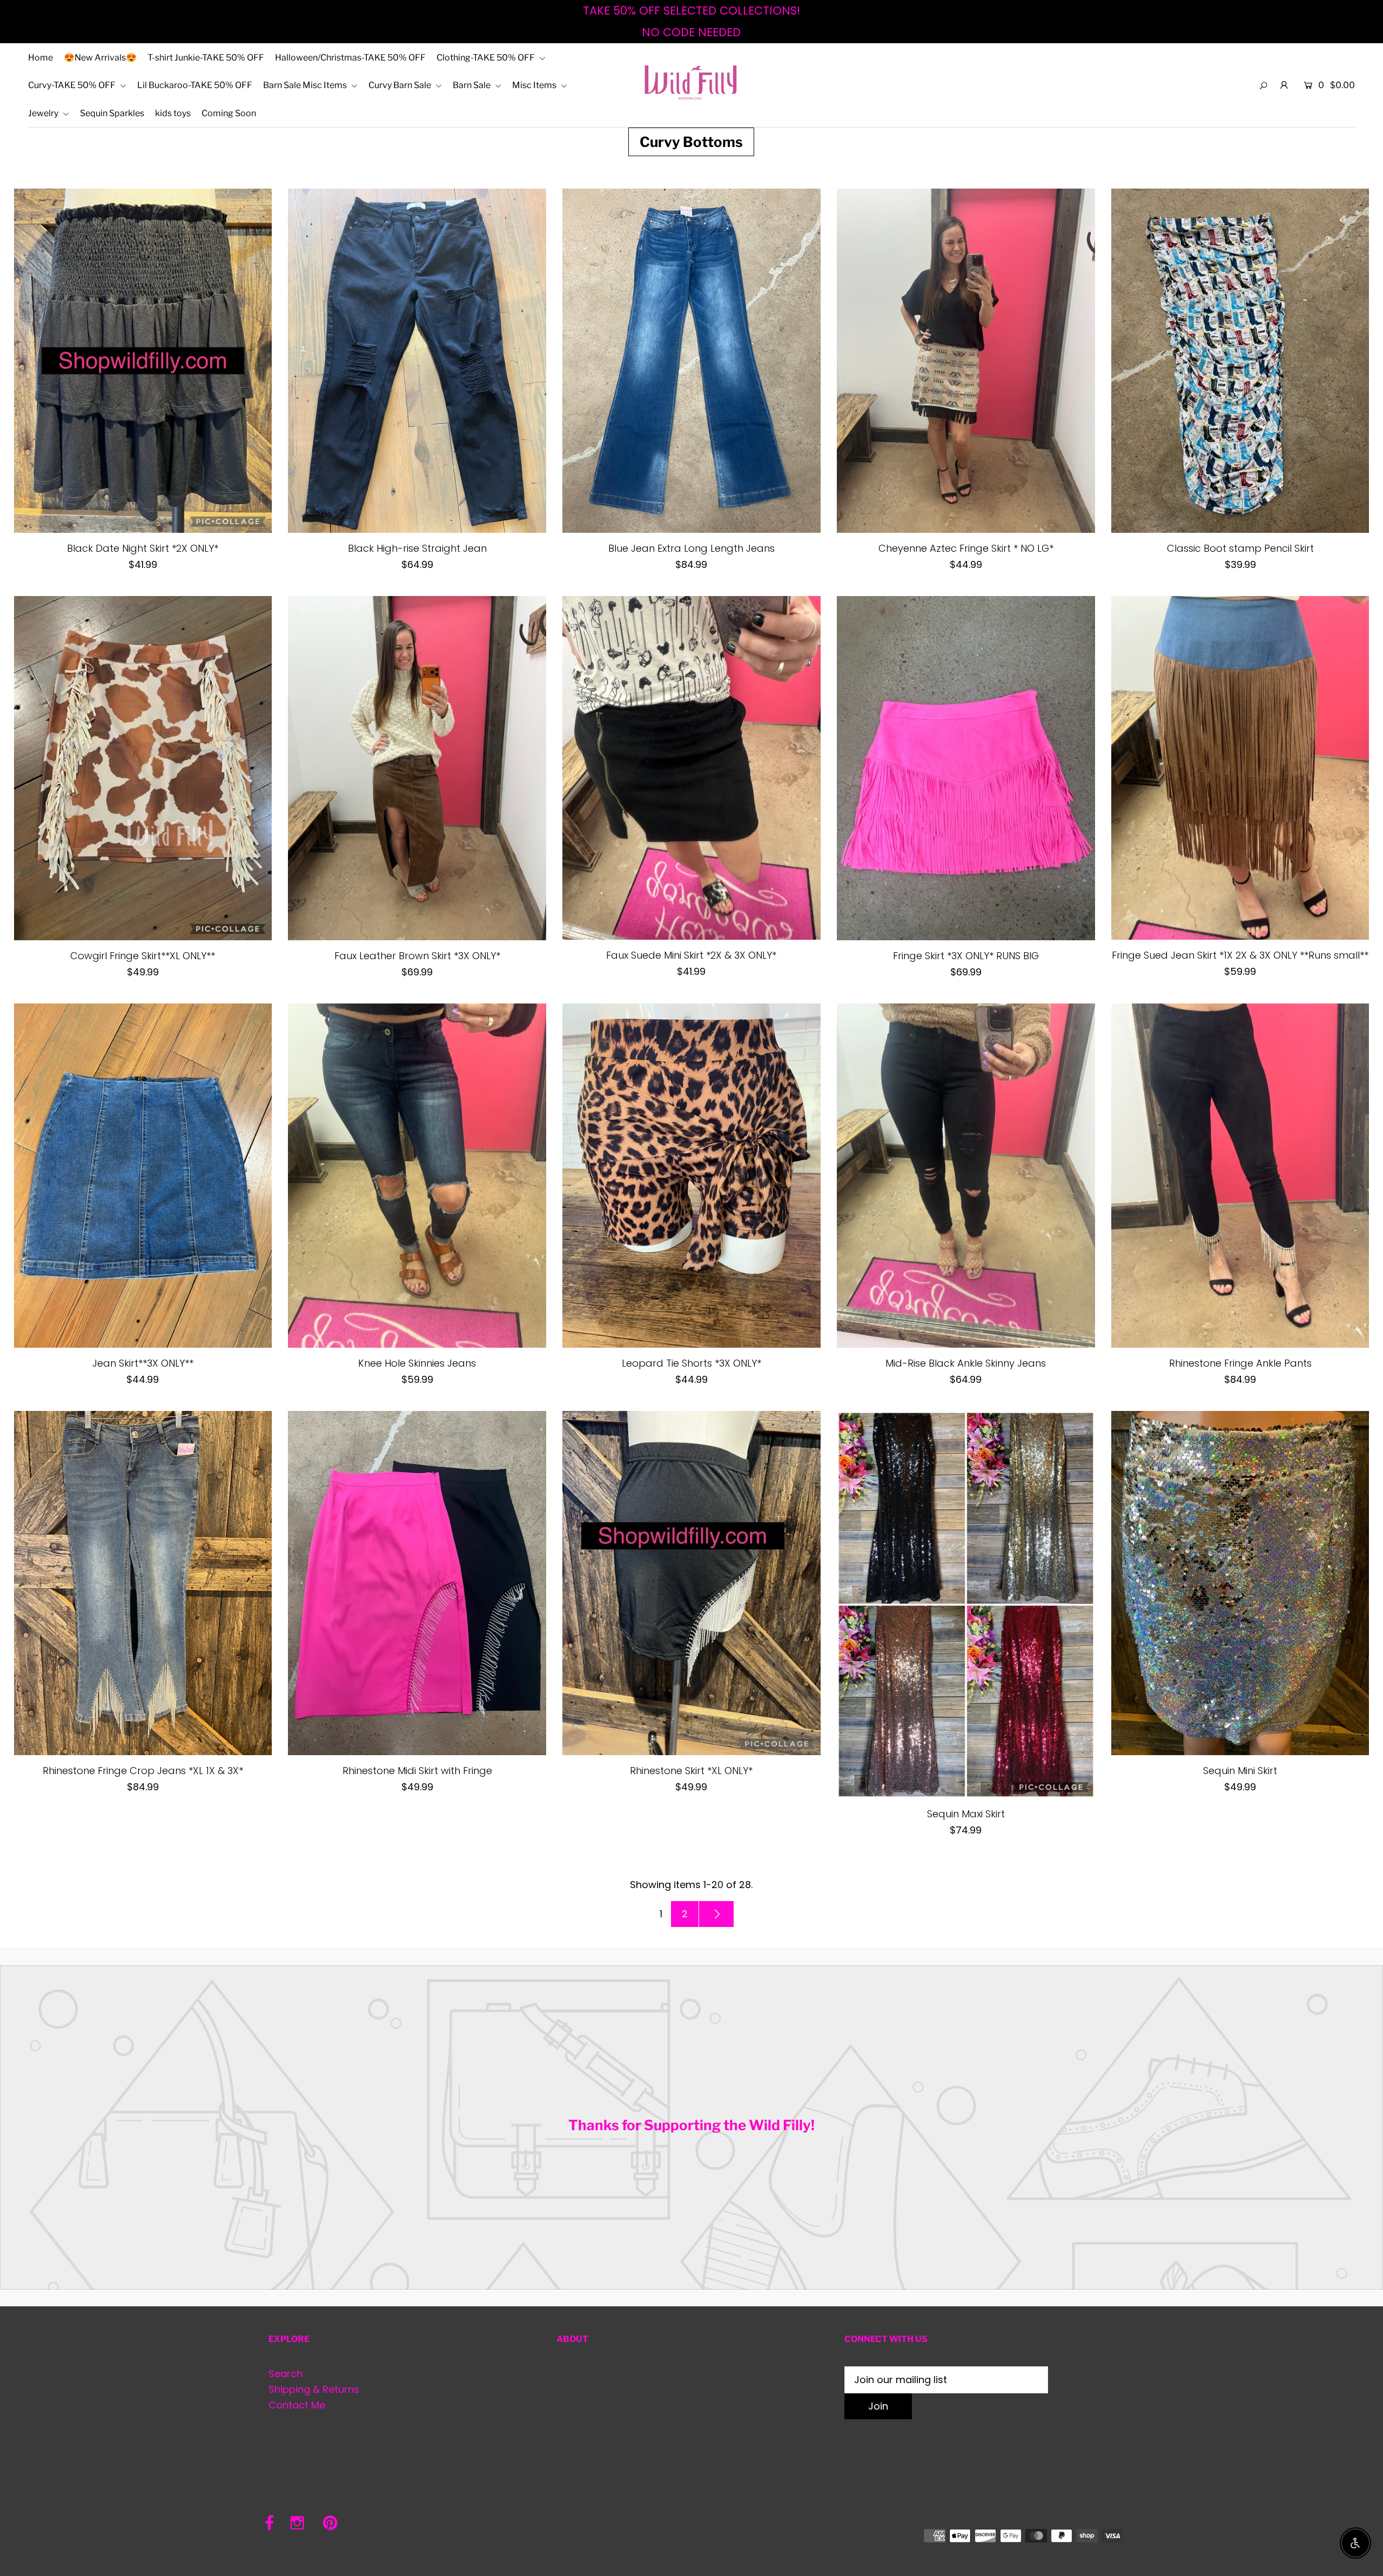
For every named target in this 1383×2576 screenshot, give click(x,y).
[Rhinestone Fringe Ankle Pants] (1240, 1176)
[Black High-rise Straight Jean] (417, 361)
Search (286, 2374)
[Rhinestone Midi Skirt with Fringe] (417, 1583)
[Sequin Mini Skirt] (1240, 1583)
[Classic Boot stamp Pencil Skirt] (1240, 361)
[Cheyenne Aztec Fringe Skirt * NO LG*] (966, 361)
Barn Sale (472, 85)
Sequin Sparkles (112, 113)
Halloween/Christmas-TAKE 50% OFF (350, 58)
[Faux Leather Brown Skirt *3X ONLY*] (417, 768)
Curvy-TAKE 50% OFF (73, 85)
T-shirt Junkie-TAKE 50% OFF (206, 58)
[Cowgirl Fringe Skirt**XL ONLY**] (143, 768)
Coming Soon (229, 113)
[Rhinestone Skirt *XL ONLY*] (691, 1583)
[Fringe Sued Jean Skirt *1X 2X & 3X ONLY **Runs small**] (1240, 768)
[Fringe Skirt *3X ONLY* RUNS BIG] (966, 768)
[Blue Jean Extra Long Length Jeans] (691, 361)
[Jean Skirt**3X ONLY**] (143, 1176)
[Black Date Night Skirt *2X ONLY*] (143, 361)
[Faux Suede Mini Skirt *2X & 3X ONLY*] (691, 768)
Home (41, 58)
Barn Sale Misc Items (306, 85)
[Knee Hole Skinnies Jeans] (417, 1176)
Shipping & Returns (314, 2389)
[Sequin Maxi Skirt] (966, 1605)
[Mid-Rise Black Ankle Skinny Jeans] (966, 1176)
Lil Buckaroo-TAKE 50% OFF (195, 85)
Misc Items (535, 85)
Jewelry (44, 113)
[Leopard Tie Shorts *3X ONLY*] (691, 1176)
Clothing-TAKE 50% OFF (486, 58)
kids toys (173, 113)
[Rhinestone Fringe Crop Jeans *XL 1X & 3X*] (143, 1583)
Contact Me (297, 2405)
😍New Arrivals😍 (100, 58)
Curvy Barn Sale (401, 85)
